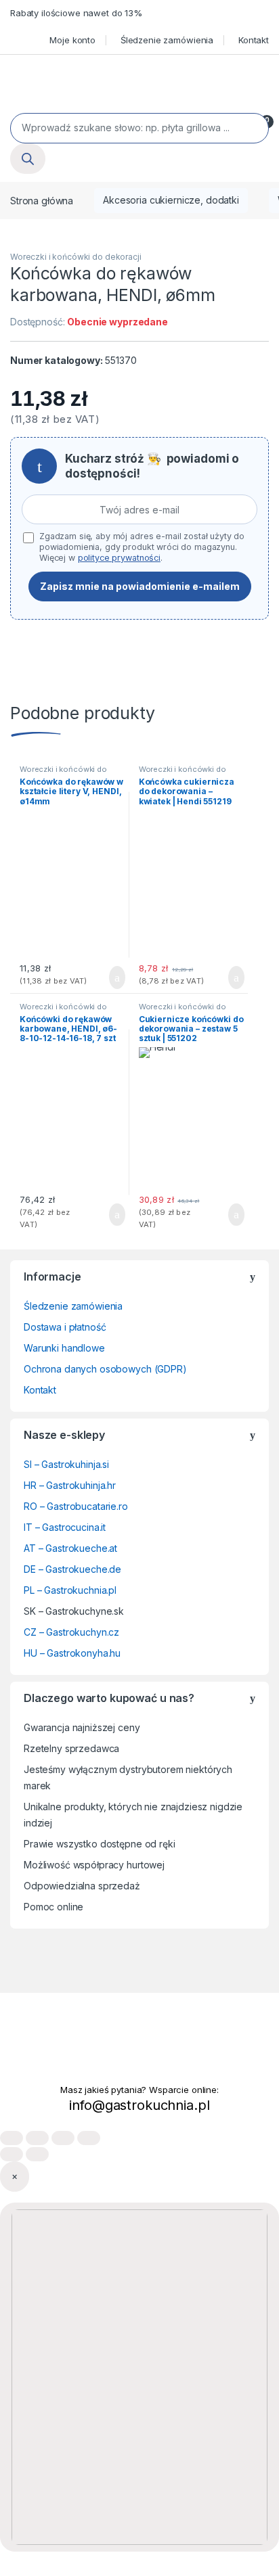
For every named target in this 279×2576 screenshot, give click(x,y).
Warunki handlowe (64, 1348)
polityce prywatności (119, 558)
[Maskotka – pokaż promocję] (139, 2377)
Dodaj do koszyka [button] (107, 977)
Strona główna (42, 200)
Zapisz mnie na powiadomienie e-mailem (140, 586)
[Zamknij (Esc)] (89, 2138)
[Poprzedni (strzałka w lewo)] (12, 2154)
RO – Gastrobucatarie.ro (76, 1506)
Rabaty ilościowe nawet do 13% (76, 13)
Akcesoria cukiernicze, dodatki (171, 200)
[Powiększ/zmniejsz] (12, 2138)
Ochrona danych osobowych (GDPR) (105, 1369)
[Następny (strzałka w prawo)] (37, 2154)
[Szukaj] (28, 159)
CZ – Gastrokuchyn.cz (71, 1632)
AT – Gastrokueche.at (70, 1548)
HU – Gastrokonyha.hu (72, 1653)
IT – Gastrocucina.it (65, 1527)
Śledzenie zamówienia (167, 40)
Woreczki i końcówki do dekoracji (76, 257)
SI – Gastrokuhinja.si (66, 1464)
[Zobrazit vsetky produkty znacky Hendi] (158, 1053)
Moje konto (72, 40)
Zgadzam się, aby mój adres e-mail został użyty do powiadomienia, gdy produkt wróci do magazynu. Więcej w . (142, 547)
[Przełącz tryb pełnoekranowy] (37, 2138)
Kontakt (254, 40)
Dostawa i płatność (65, 1327)
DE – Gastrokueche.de (72, 1569)
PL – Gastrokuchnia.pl (70, 1590)
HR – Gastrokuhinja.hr (70, 1485)
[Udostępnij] (63, 2138)
